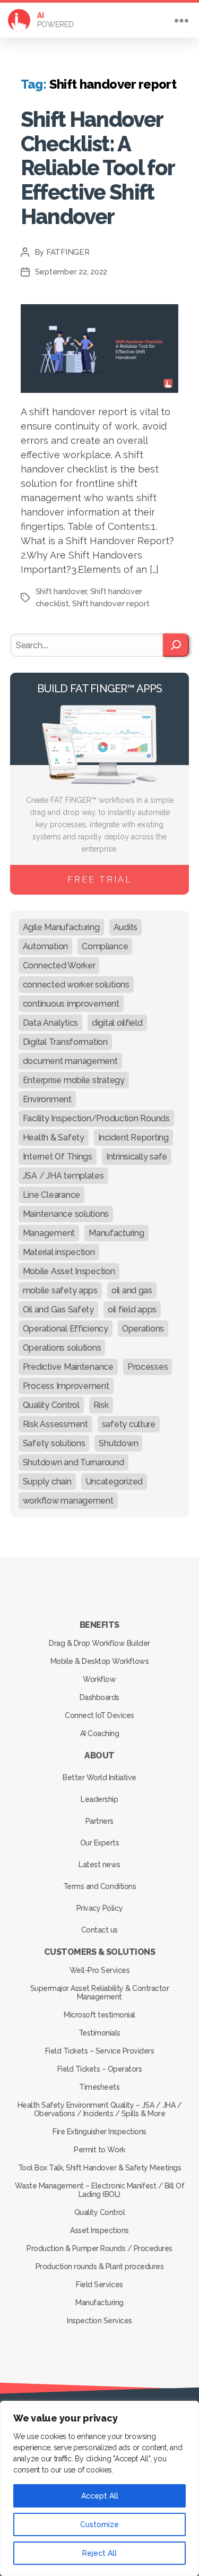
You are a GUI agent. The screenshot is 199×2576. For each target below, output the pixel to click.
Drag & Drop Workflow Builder (99, 1643)
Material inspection (59, 1252)
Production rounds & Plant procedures (99, 2266)
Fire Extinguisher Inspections (99, 2132)
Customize (99, 2525)
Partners (99, 1821)
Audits (126, 927)
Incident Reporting (133, 1137)
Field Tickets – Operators (100, 2069)
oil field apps (132, 1310)
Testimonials (99, 2033)
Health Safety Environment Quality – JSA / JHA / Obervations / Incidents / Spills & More (100, 2109)
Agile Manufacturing (61, 927)
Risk (101, 1405)
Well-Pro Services (100, 1970)
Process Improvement (66, 1386)
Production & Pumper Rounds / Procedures (99, 2248)
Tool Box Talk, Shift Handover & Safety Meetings (100, 2168)
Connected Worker (59, 965)
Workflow (99, 1679)
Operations (143, 1329)
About (99, 1755)
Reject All (99, 2553)
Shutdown (118, 1443)
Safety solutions (54, 1443)
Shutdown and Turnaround (73, 1462)
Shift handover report (111, 604)
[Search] (176, 645)
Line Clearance (51, 1195)
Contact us (99, 1930)
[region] (99, 2488)
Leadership (99, 1799)
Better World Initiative (99, 1778)
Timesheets (99, 2087)
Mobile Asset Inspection (69, 1271)
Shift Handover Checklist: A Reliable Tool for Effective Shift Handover (98, 168)
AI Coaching (100, 1733)
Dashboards (99, 1697)
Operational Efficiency (66, 1329)
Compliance (105, 946)
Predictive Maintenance (68, 1367)
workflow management (68, 1501)
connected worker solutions (76, 985)
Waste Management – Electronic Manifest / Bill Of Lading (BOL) (99, 2190)
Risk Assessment (55, 1424)
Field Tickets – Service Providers (100, 2051)
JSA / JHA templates (63, 1176)
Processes (148, 1367)
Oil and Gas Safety (58, 1310)
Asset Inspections (99, 2230)
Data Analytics (50, 1023)
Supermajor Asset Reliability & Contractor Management (100, 1993)
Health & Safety (54, 1137)
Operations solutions (62, 1348)
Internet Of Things (58, 1157)
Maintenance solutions (66, 1214)
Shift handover (61, 591)
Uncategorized (114, 1482)
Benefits (99, 1625)
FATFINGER (68, 252)
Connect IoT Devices (99, 1715)
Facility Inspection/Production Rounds (96, 1118)
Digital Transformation (65, 1042)
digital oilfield (117, 1023)
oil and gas (132, 1290)
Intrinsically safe (137, 1157)
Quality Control (51, 1405)
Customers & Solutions (100, 1952)
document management (70, 1061)
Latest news (99, 1865)
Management (49, 1233)
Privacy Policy (99, 1908)
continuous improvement (71, 1004)
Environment (47, 1099)
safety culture (129, 1424)
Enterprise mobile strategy (74, 1080)
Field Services (99, 2285)
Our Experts (100, 1843)
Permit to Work (99, 2150)
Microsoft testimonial (99, 2015)
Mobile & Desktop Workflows (99, 1661)
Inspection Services (99, 2321)
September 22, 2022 (71, 272)
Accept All (100, 2496)
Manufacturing (116, 1233)
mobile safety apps (60, 1290)
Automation (45, 946)
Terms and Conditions (99, 1886)
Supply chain (47, 1482)
